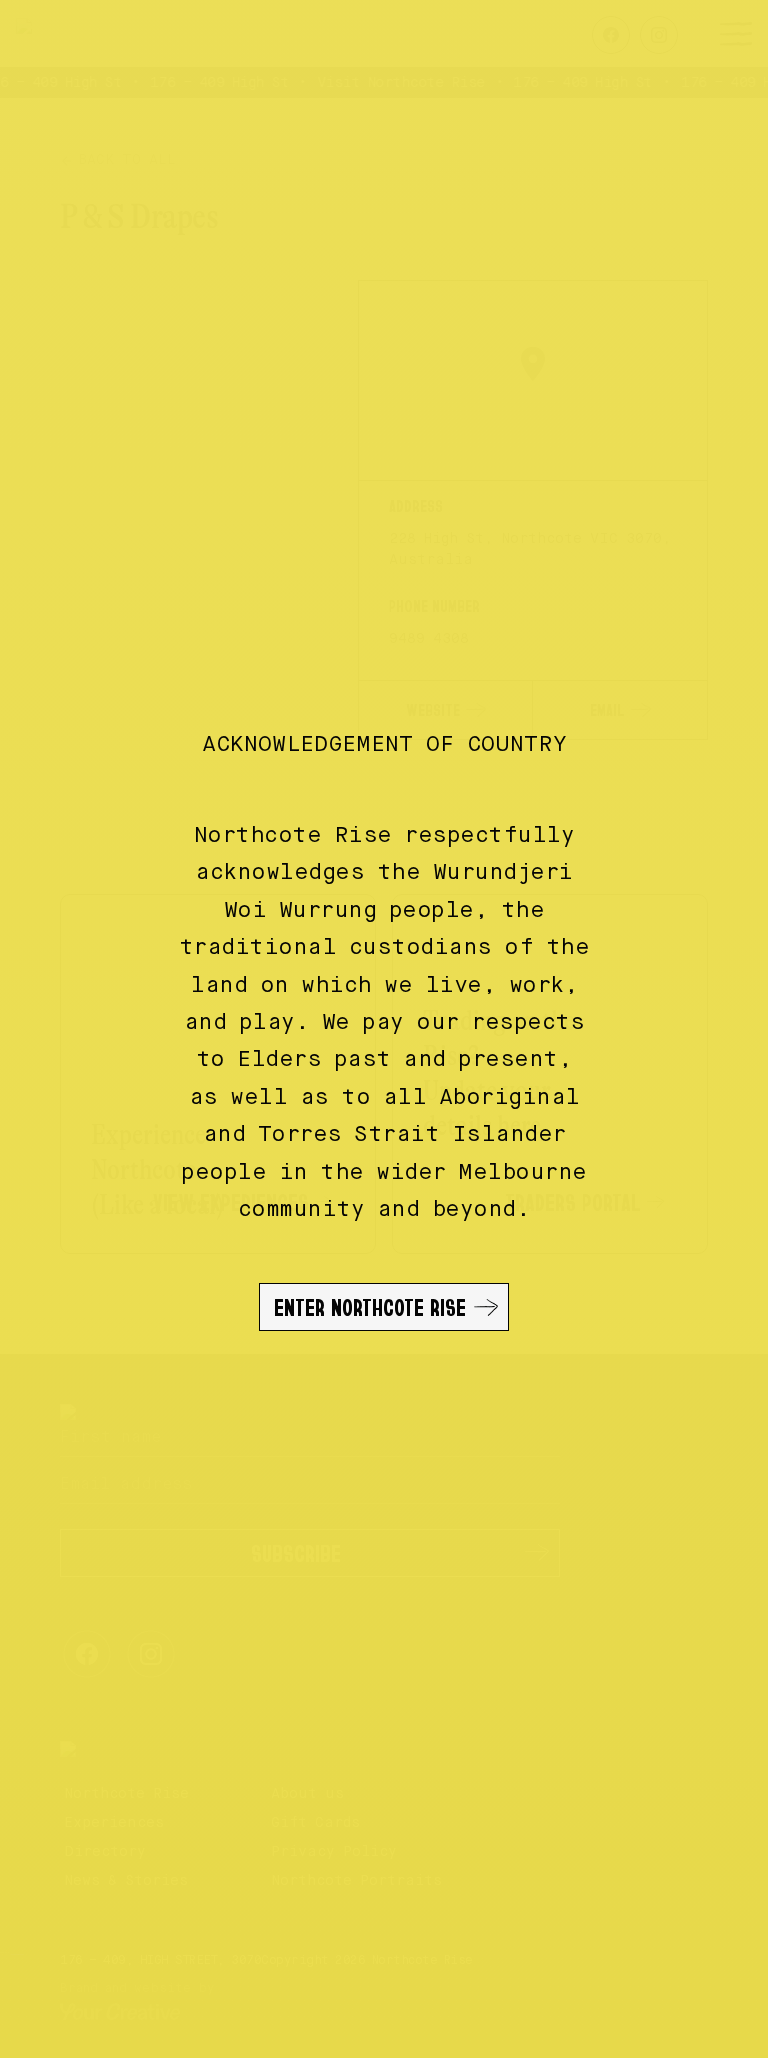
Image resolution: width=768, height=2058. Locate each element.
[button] (384, 1029)
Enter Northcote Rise (370, 1307)
